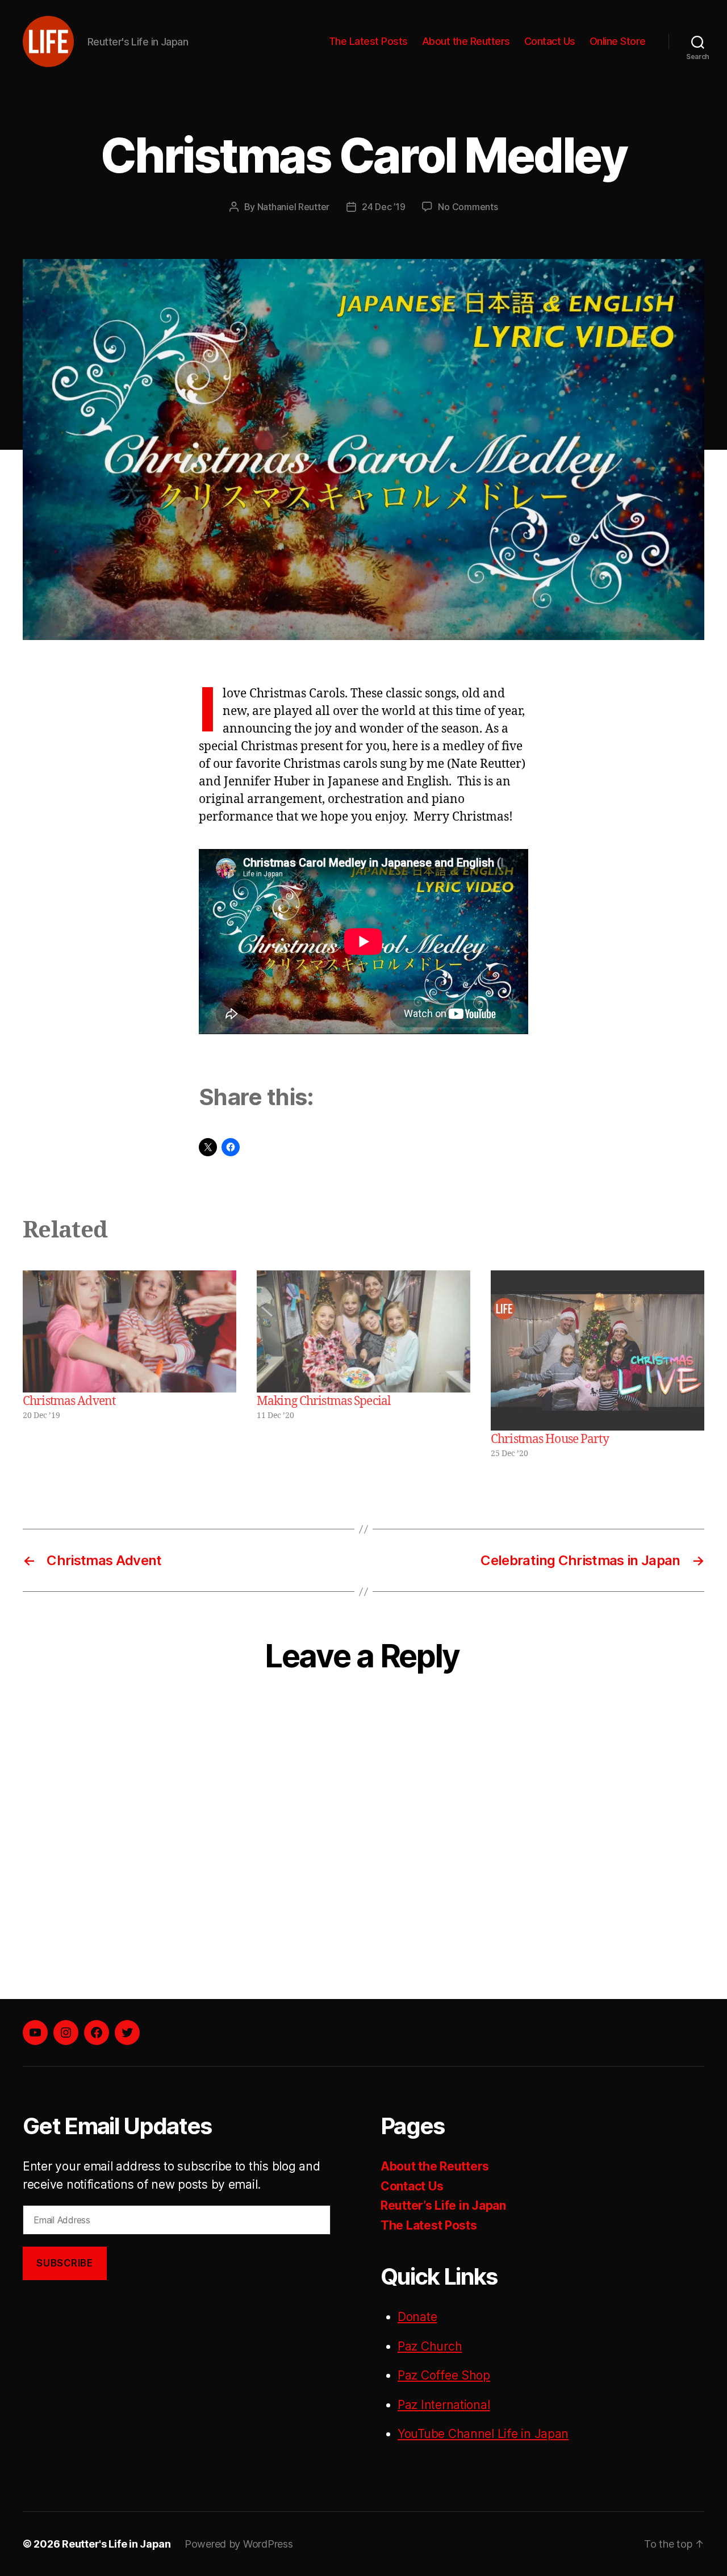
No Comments (468, 207)
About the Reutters (466, 41)
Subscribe (64, 2263)
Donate (417, 2317)
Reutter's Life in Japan (116, 2544)
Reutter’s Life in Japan (443, 2205)
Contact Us (550, 41)
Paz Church (430, 2346)
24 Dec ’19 (383, 207)
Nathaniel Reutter (293, 207)
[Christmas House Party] (598, 1350)
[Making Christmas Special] (363, 1331)
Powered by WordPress (239, 2544)
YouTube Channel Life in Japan (483, 2434)
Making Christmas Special (324, 1401)
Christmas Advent (69, 1401)
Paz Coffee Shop (444, 2375)
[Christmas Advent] (129, 1331)
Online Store (618, 41)
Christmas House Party (550, 1439)
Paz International (444, 2405)
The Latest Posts (368, 41)
